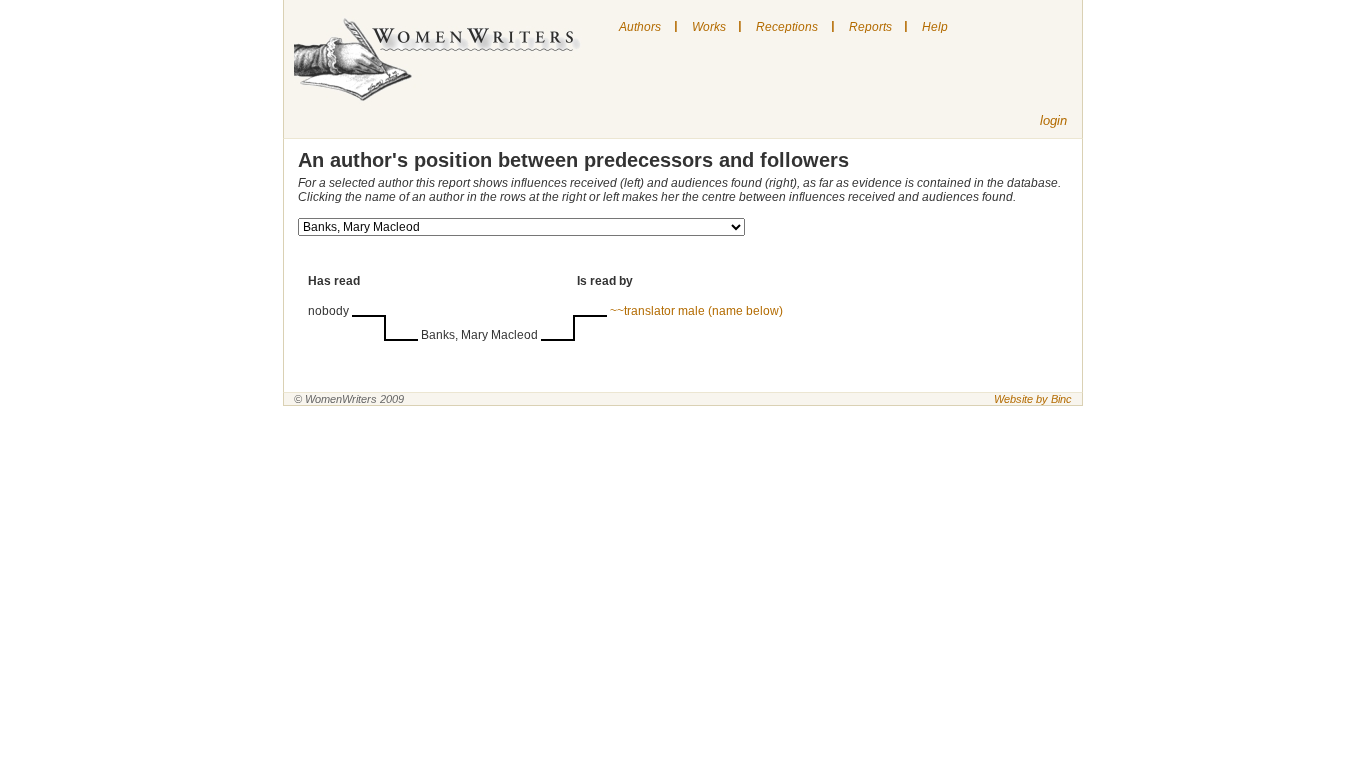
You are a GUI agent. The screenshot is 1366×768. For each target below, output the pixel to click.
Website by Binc (1033, 399)
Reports (870, 27)
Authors (640, 27)
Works (709, 27)
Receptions (787, 27)
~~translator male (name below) (696, 311)
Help (935, 27)
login (1053, 120)
